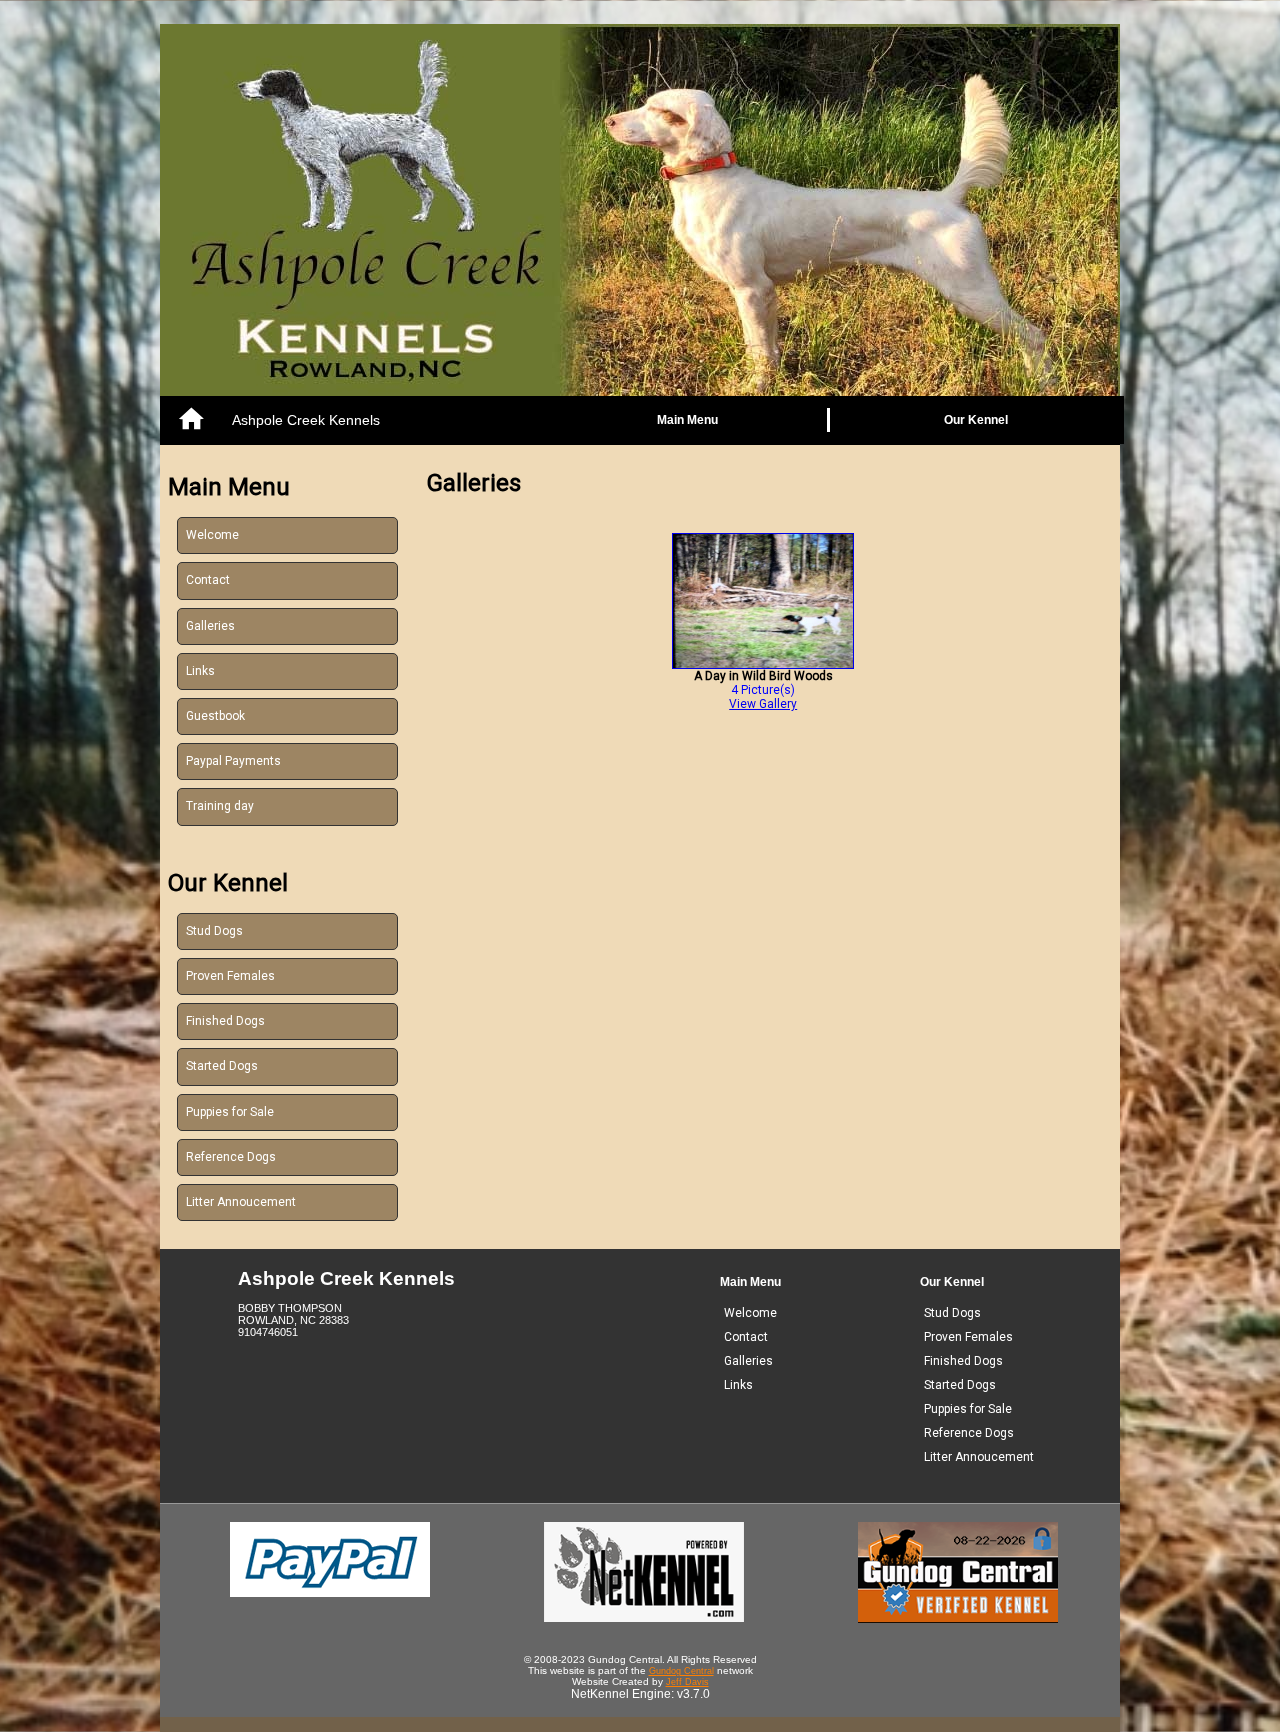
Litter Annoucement (241, 1202)
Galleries (210, 626)
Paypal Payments (233, 761)
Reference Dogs (231, 1157)
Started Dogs (222, 1066)
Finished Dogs (225, 1021)
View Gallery (763, 704)
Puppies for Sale (230, 1112)
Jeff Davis (687, 1682)
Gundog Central (681, 1671)
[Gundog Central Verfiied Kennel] (958, 1619)
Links (200, 671)
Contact (208, 580)
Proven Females (230, 976)
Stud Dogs (214, 931)
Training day (220, 806)
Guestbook (215, 716)
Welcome (212, 535)
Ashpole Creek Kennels (306, 420)
